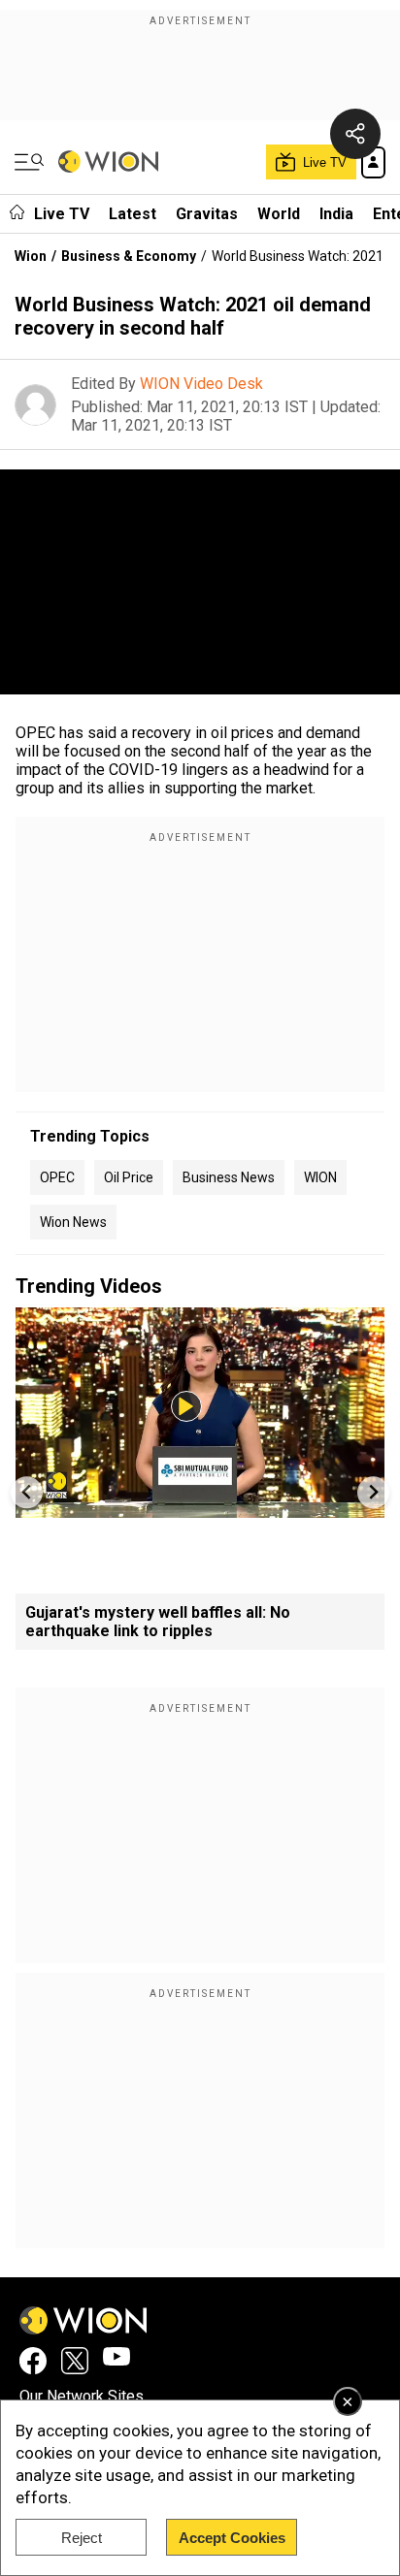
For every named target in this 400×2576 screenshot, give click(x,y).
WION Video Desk (201, 384)
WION (320, 1177)
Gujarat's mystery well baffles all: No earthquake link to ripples (158, 1622)
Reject (82, 2538)
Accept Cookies (232, 2538)
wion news (73, 1222)
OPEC (57, 1177)
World (279, 214)
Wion (31, 256)
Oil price (129, 1177)
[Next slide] (373, 1492)
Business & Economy (129, 256)
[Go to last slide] (27, 1492)
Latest (133, 214)
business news (229, 1177)
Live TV (62, 214)
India (336, 214)
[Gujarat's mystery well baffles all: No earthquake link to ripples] (200, 1509)
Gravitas (207, 214)
